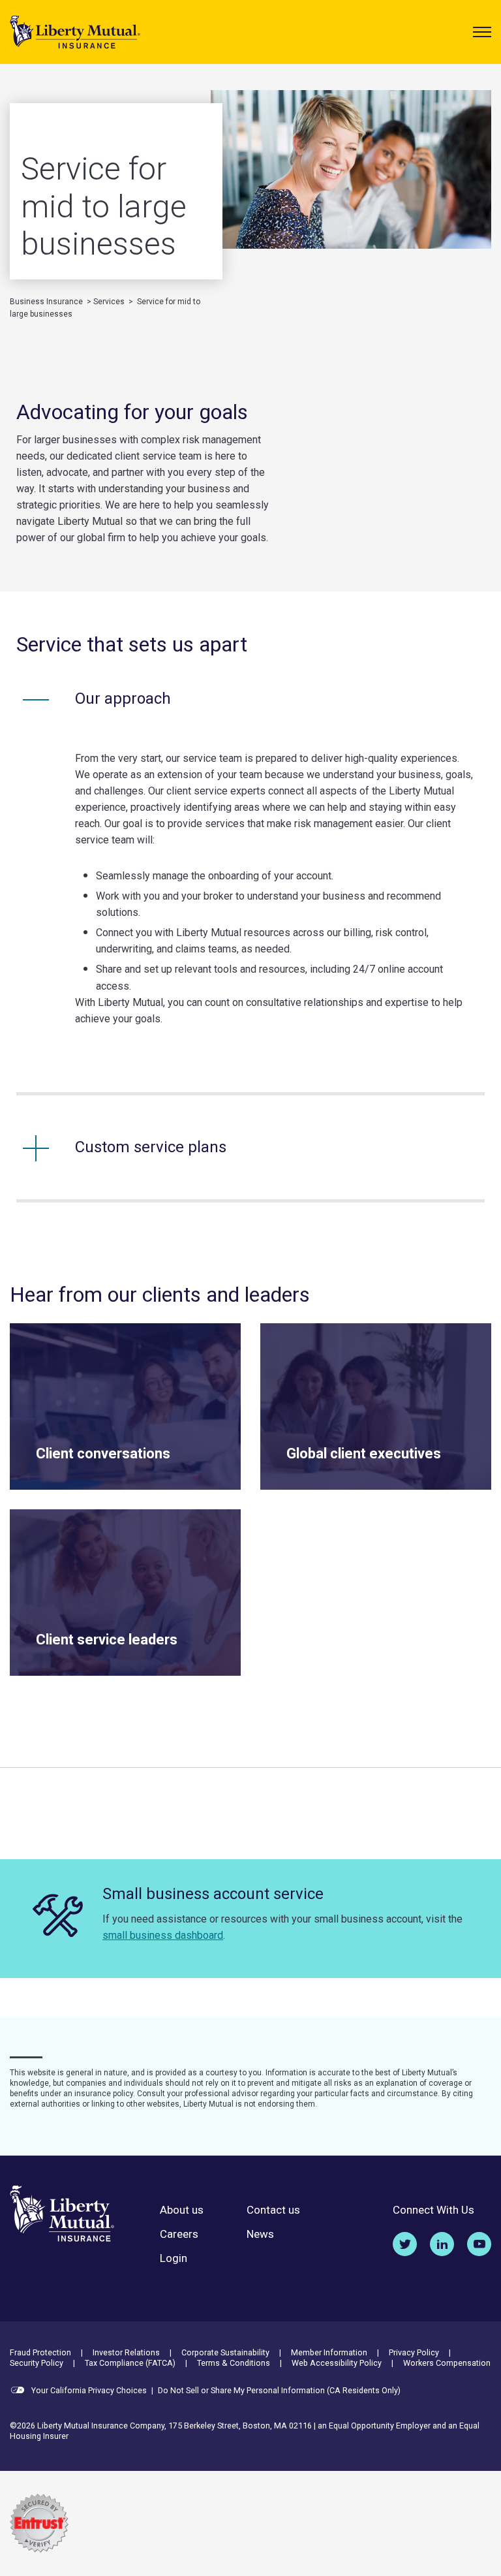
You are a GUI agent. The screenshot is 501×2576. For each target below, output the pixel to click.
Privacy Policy (414, 2352)
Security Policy (37, 2363)
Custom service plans (151, 1147)
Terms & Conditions (234, 2363)
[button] (482, 32)
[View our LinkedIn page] (442, 2244)
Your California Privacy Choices (88, 2390)
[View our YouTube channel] (479, 2244)
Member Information (329, 2352)
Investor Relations (126, 2352)
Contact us (273, 2210)
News (260, 2234)
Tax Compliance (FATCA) (130, 2363)
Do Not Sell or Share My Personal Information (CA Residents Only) (279, 2390)
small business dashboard (163, 1935)
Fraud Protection (40, 2352)
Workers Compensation (447, 2363)
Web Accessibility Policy (337, 2363)
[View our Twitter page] (405, 2244)
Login (174, 2258)
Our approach (123, 699)
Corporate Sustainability (225, 2352)
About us (182, 2210)
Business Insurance (46, 302)
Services (109, 302)
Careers (179, 2234)
